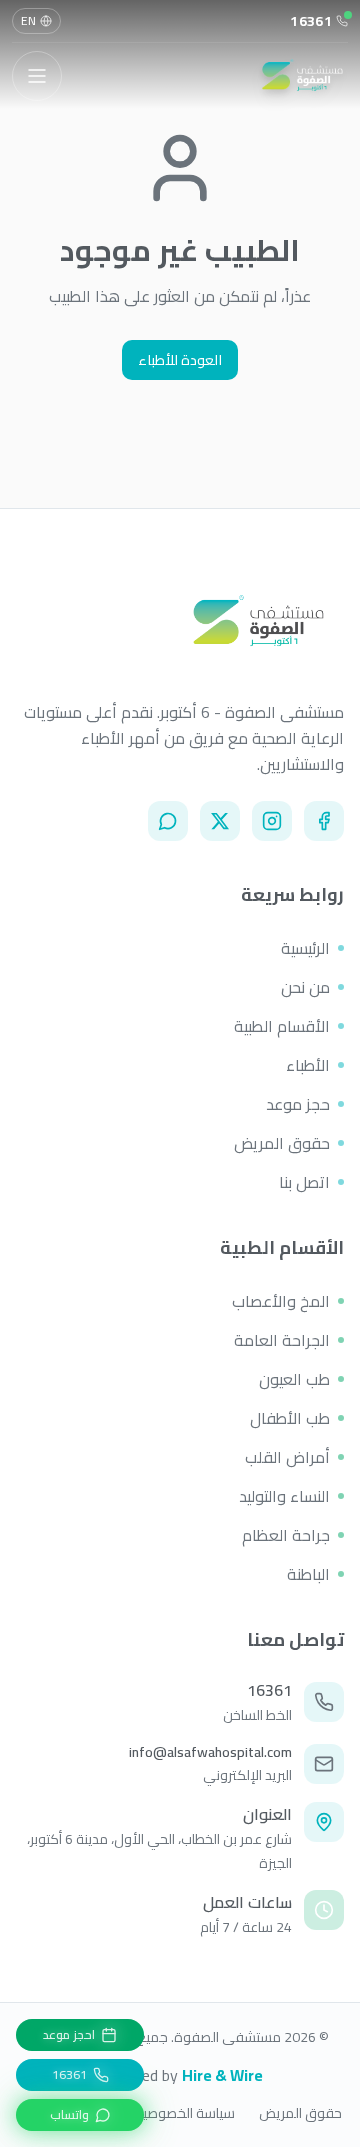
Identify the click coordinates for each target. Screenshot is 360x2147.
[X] (220, 821)
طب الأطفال (290, 1418)
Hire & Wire (222, 2075)
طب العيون (294, 1379)
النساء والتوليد (284, 1496)
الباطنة (308, 1574)
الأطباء (308, 1065)
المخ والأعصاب (281, 1301)
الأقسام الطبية (282, 1026)
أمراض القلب (287, 1457)
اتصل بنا (304, 1182)
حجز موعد (298, 1104)
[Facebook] (324, 821)
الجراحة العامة (282, 1340)
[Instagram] (272, 821)
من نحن (305, 987)
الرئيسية (305, 948)
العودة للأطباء (180, 360)
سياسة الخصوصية (185, 2113)
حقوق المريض (282, 1143)
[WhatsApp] (168, 821)
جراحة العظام (286, 1535)
